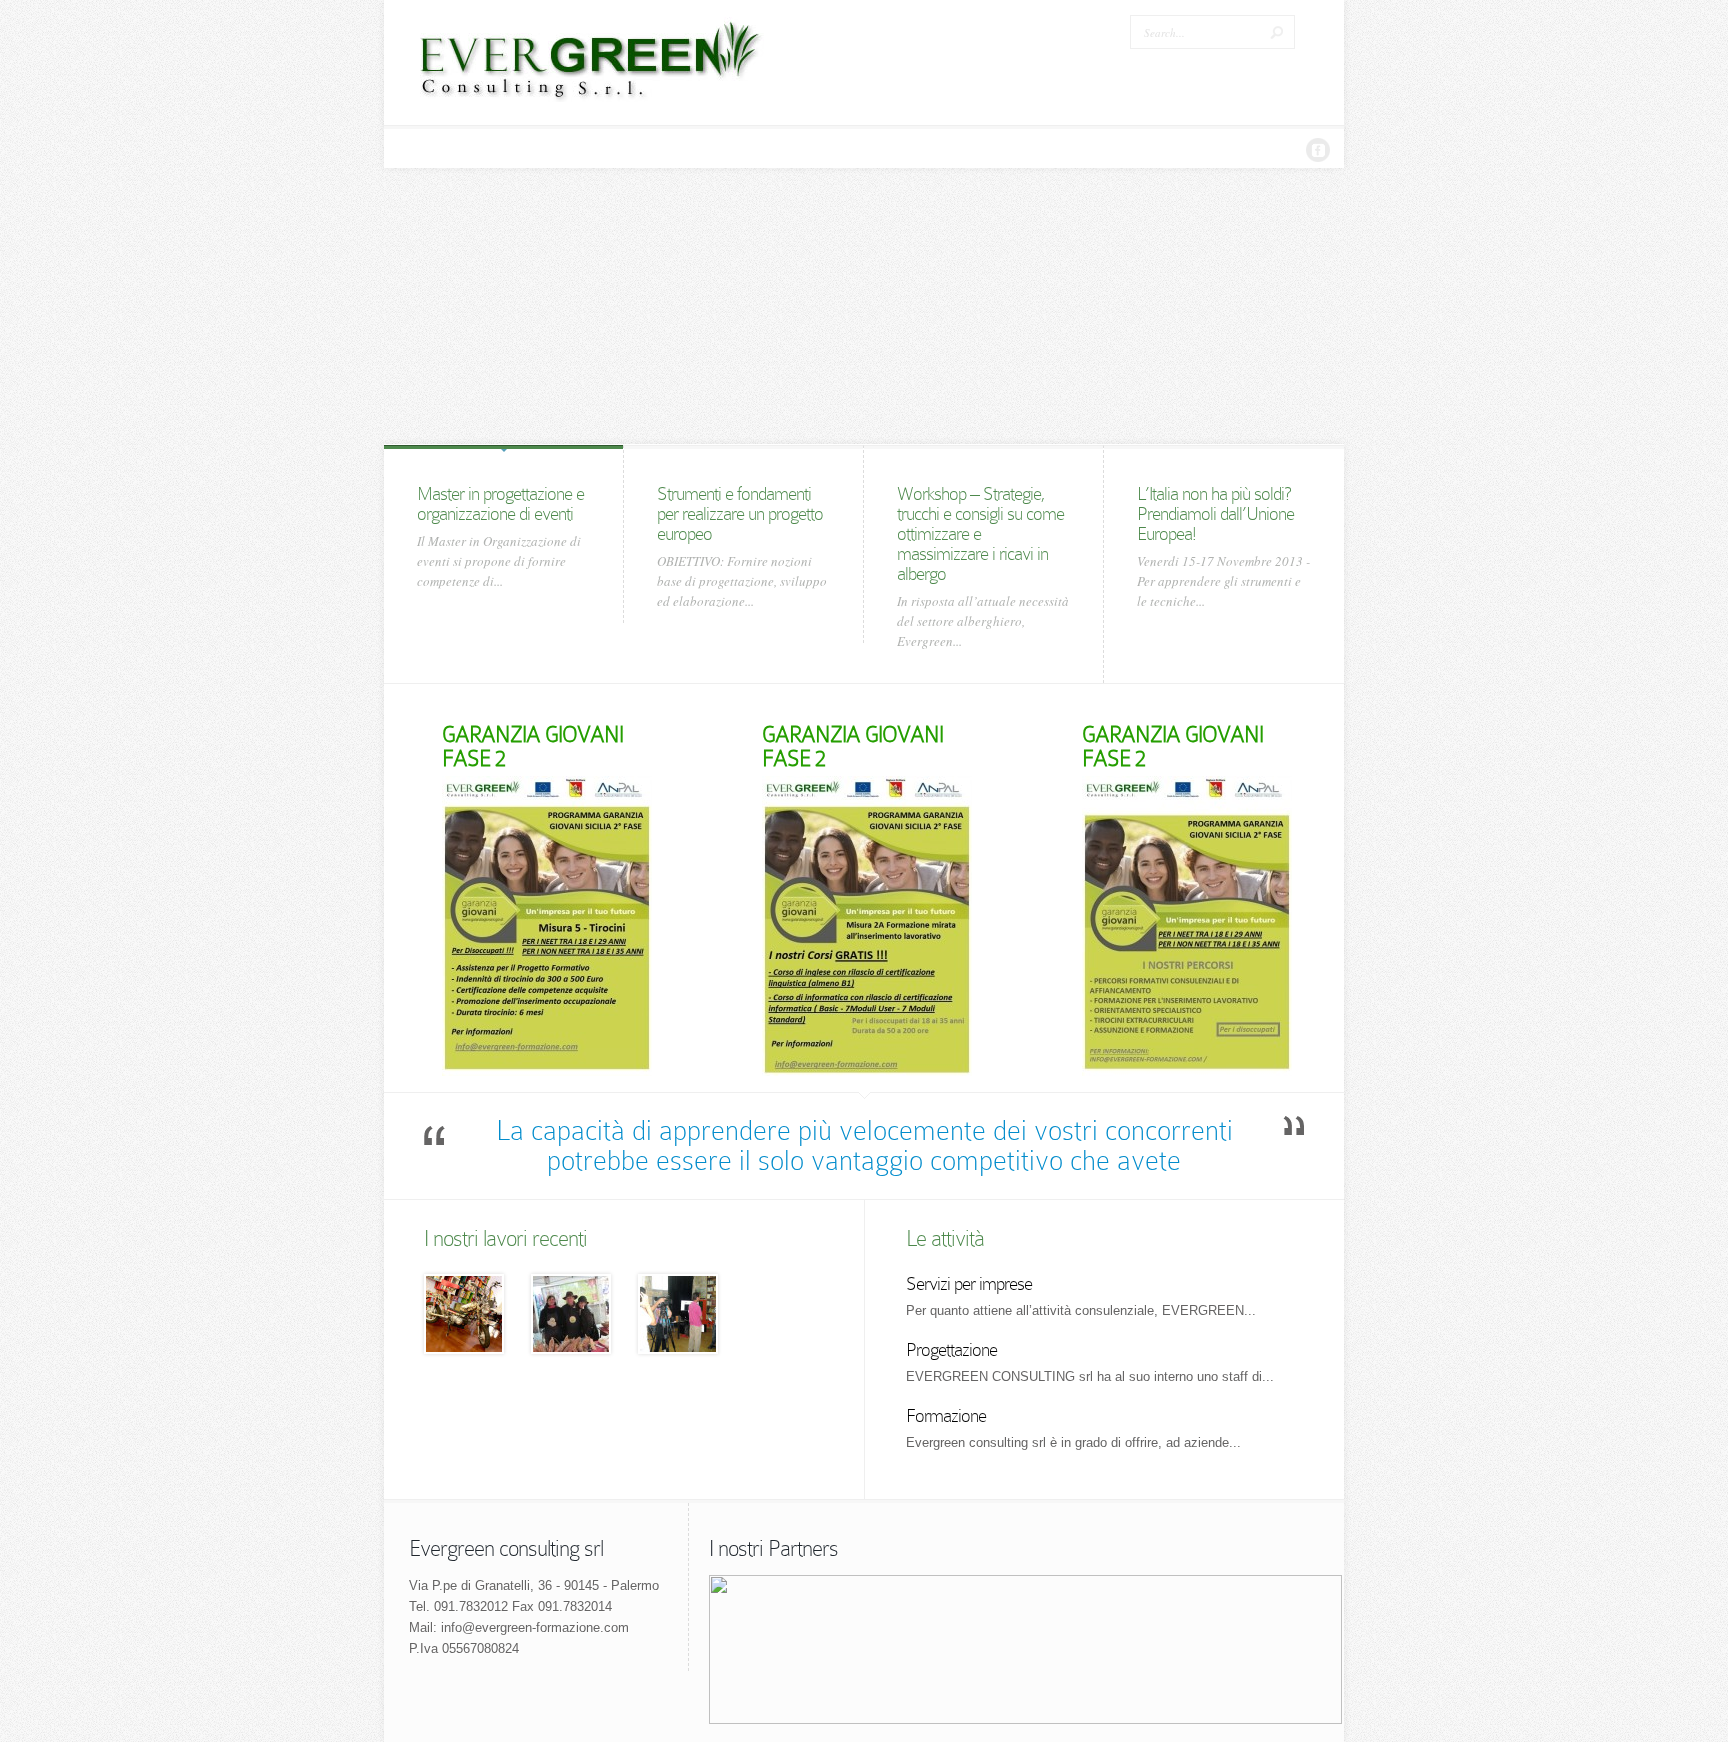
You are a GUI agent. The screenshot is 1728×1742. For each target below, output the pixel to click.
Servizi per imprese (969, 1283)
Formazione (946, 1415)
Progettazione (951, 1349)
